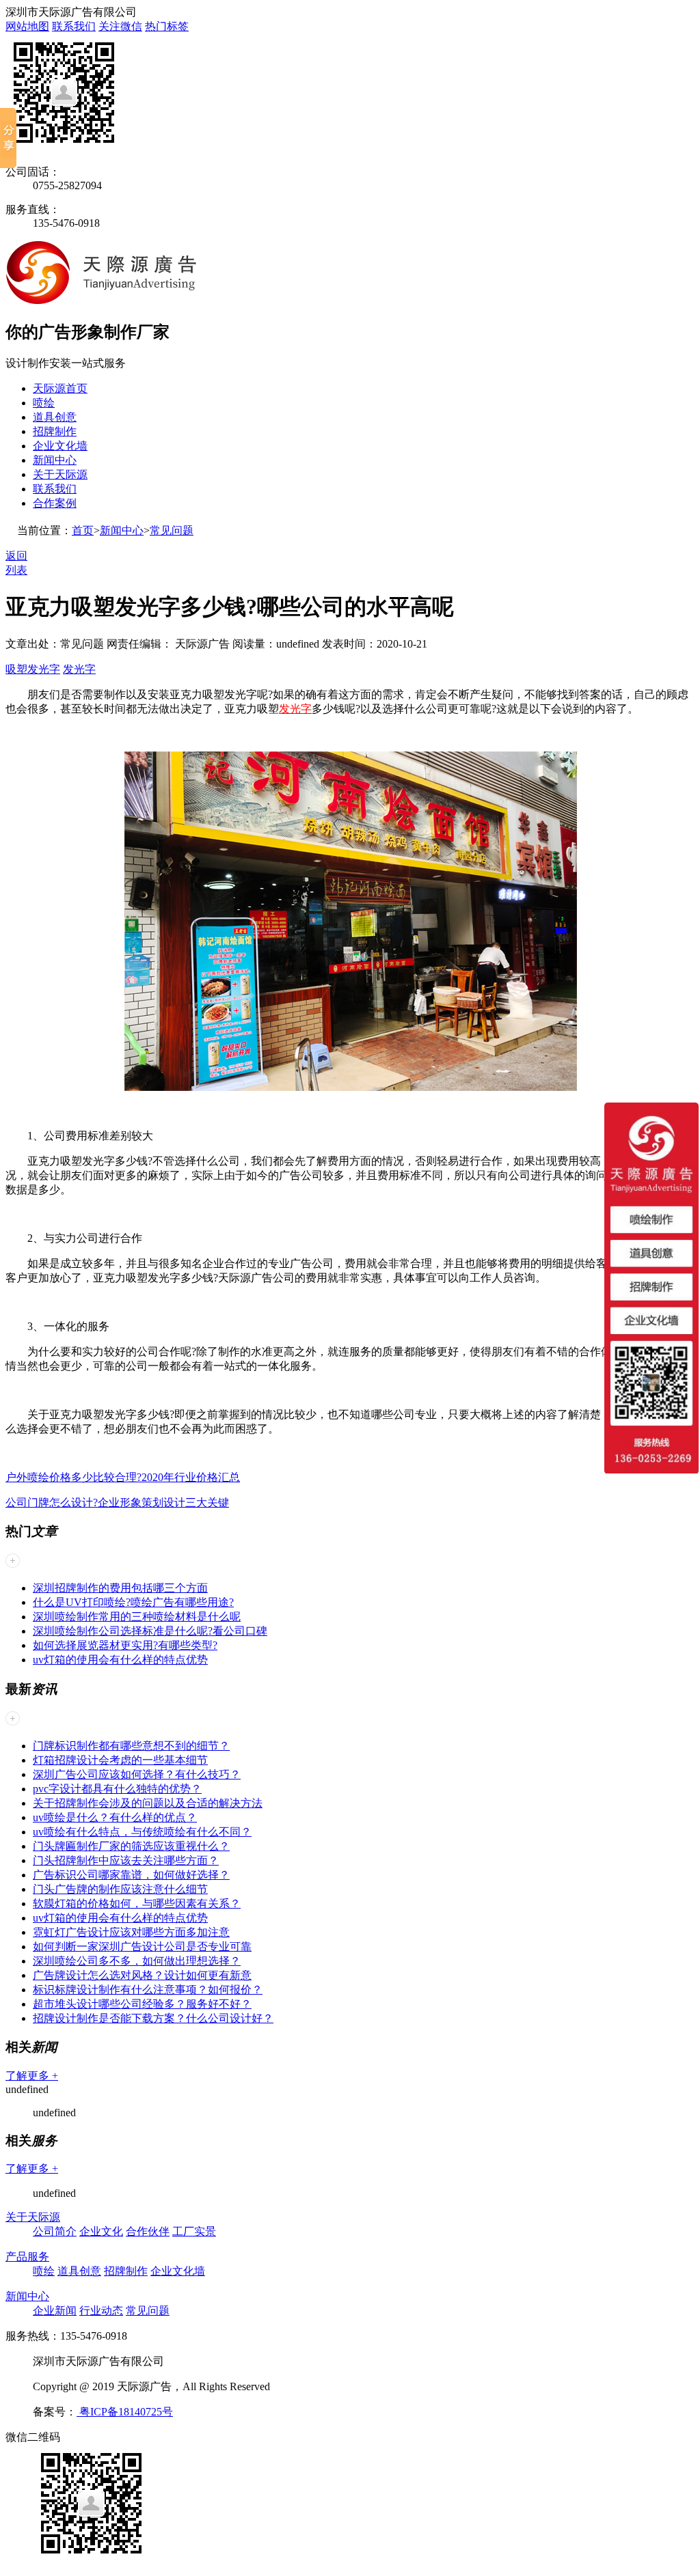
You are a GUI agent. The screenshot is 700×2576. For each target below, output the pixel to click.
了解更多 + (32, 2076)
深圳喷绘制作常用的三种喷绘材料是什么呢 (137, 1617)
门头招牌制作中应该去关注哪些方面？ (126, 1860)
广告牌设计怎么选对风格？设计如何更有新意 (142, 1975)
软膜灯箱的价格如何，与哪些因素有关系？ (137, 1903)
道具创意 (55, 417)
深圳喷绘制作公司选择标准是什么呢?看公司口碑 (150, 1631)
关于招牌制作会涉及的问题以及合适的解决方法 (148, 1803)
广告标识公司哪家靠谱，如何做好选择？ (131, 1875)
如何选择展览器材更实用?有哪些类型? (125, 1645)
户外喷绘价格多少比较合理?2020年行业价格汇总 (123, 1477)
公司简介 (55, 2231)
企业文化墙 (60, 446)
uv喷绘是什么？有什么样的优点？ (115, 1817)
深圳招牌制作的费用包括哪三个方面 (120, 1588)
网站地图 (27, 26)
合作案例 (55, 503)
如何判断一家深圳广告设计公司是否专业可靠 (142, 1947)
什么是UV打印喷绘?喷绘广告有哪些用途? (133, 1602)
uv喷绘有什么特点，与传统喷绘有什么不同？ (142, 1832)
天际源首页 (60, 388)
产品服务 (27, 2257)
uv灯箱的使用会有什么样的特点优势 (120, 1660)
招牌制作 (55, 431)
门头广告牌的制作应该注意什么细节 (120, 1889)
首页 (83, 530)
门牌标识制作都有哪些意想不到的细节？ (131, 1746)
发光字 (79, 669)
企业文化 (101, 2231)
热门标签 (167, 26)
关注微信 (120, 26)
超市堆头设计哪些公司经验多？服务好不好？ (142, 2004)
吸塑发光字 (33, 669)
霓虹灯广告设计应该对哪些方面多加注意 (131, 1932)
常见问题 (172, 530)
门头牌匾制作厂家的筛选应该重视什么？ (131, 1846)
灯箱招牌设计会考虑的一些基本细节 (120, 1760)
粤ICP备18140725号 (125, 2412)
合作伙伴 (148, 2231)
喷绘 (44, 403)
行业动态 (101, 2311)
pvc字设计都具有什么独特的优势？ (117, 1789)
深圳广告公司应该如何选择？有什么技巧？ (137, 1774)
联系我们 (74, 26)
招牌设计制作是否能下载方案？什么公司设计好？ (153, 2018)
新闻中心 (55, 460)
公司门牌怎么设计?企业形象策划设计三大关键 (117, 1502)
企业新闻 (55, 2311)
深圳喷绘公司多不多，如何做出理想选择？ (137, 1961)
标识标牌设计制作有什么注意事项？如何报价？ (148, 1990)
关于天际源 (60, 474)
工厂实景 (194, 2231)
